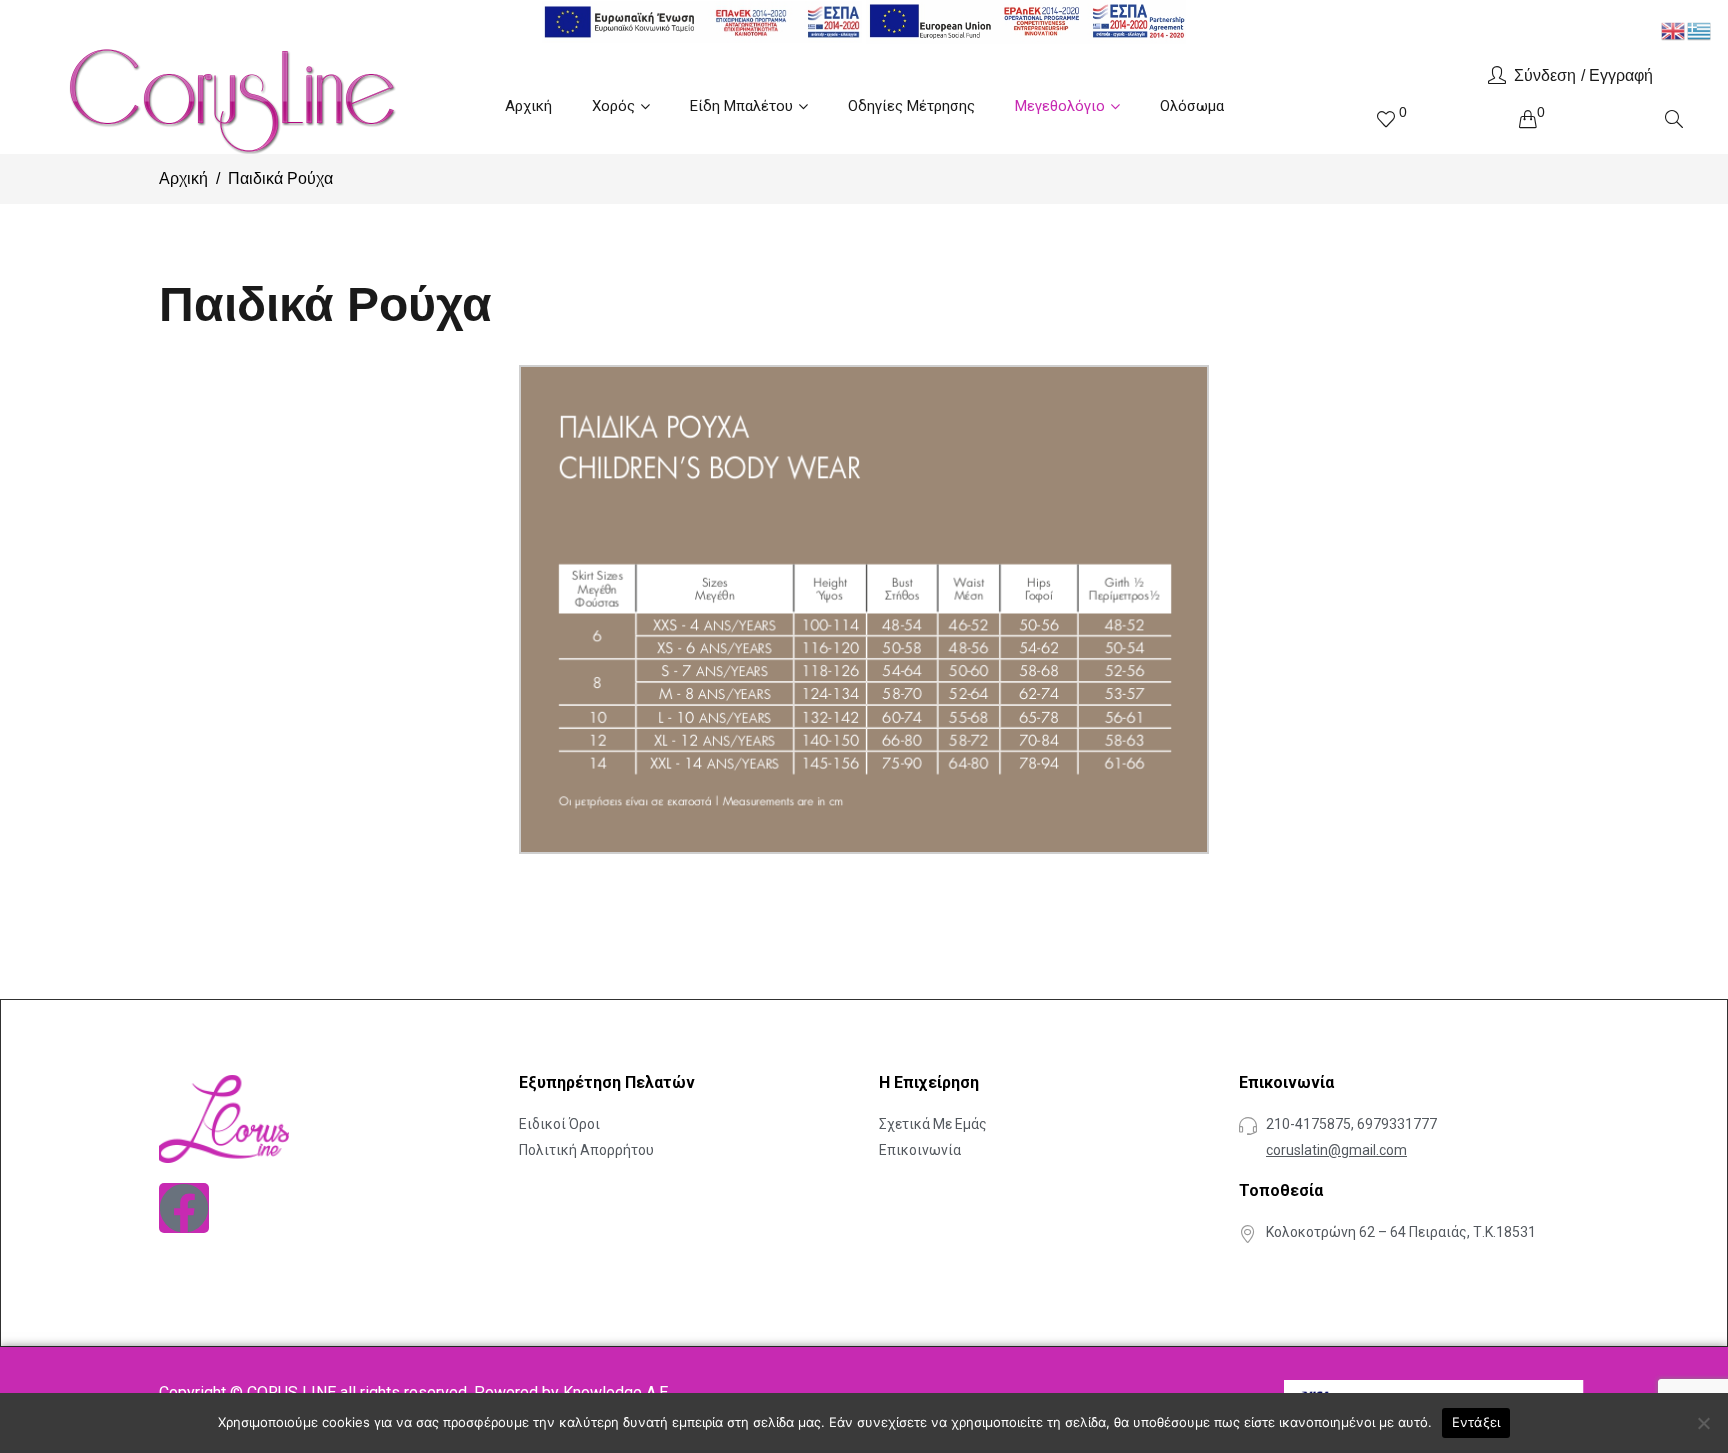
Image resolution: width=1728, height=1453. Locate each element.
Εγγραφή (1621, 75)
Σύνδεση (1545, 75)
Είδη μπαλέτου (741, 106)
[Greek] (1700, 29)
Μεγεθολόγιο (1060, 106)
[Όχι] (1703, 1423)
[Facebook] (184, 1208)
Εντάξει (1476, 1422)
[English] (1674, 29)
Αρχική (528, 106)
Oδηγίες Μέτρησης (911, 106)
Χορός (613, 106)
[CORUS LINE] (230, 99)
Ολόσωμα (1192, 106)
